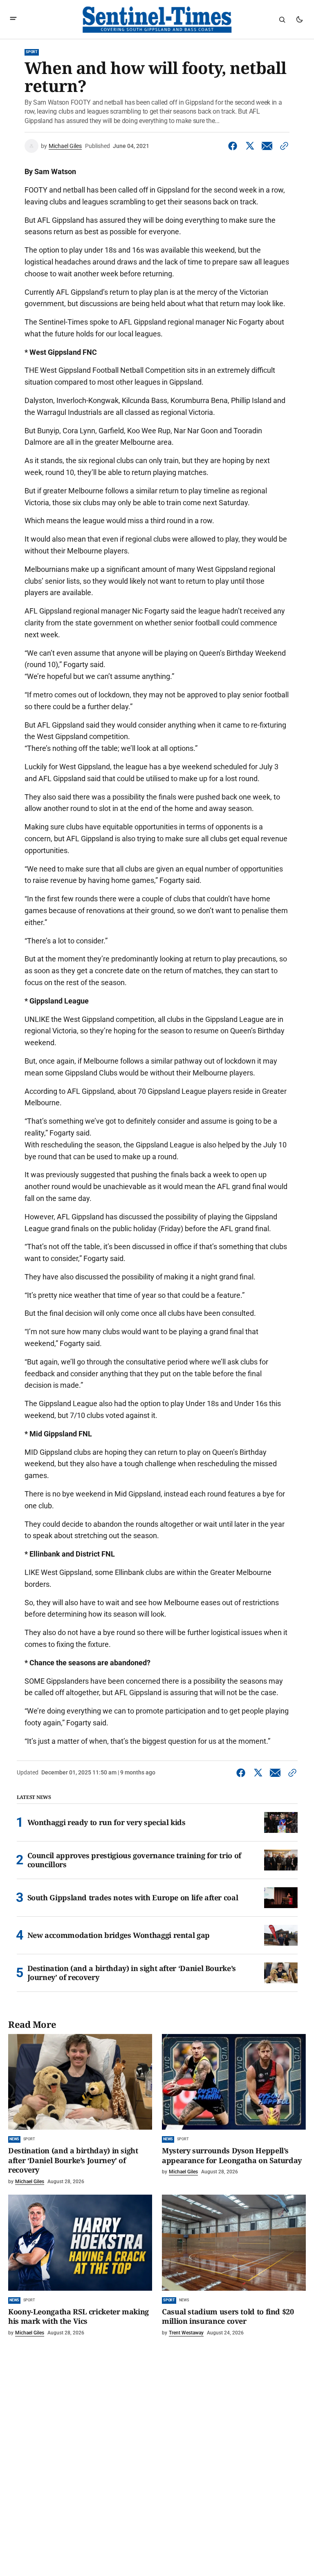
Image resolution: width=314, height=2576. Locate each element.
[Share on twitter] (250, 146)
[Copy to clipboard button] (283, 146)
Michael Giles (65, 146)
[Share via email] (267, 146)
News (14, 2139)
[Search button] (282, 20)
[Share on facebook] (234, 146)
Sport (32, 52)
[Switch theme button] (299, 20)
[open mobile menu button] (13, 19)
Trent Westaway (186, 2333)
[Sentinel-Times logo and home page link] (157, 20)
